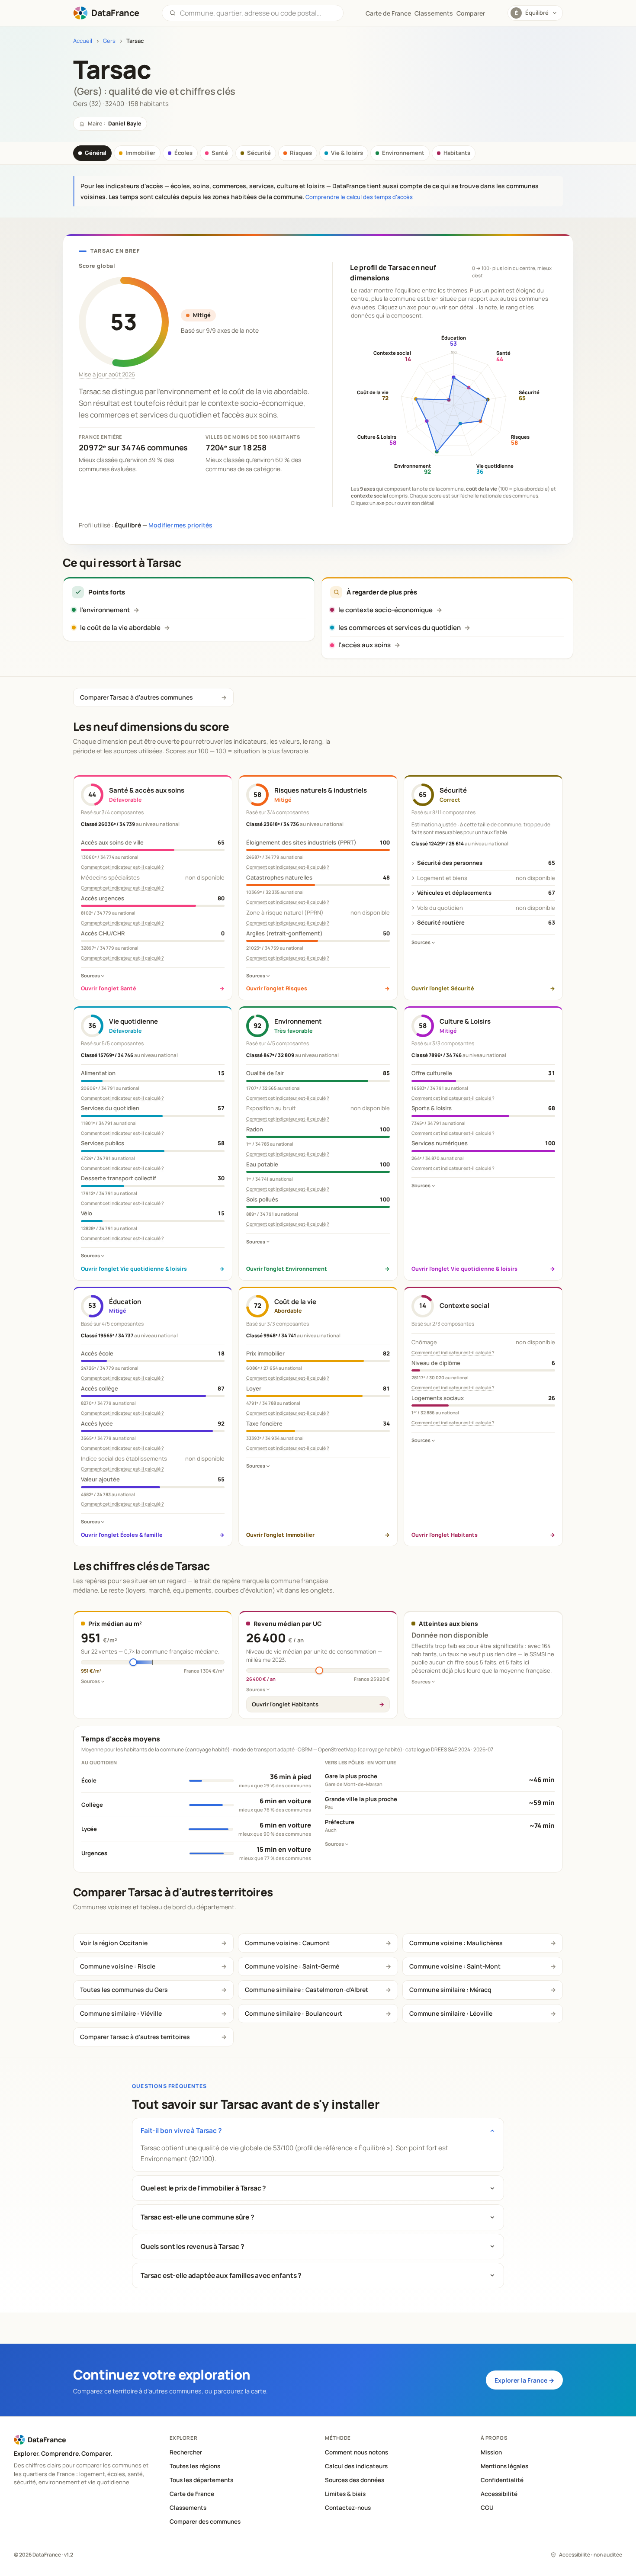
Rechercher (186, 2452)
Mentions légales (504, 2466)
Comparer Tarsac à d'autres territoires (135, 2037)
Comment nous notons (357, 2452)
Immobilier (140, 153)
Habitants (457, 153)
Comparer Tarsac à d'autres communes (137, 697)
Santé (220, 153)
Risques (301, 153)
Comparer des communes (205, 2521)
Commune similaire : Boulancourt (294, 2013)
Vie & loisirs (347, 153)
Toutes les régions (195, 2466)
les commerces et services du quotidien (400, 628)
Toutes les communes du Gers (124, 1990)
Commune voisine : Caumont (287, 1943)
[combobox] (258, 13)
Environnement (403, 153)
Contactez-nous (348, 2508)
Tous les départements (201, 2480)
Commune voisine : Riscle (118, 1966)
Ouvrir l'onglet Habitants (285, 1704)
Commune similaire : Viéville (121, 2013)
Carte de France (192, 2494)
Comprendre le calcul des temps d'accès (359, 197)
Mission (491, 2452)
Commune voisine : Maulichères (456, 1943)
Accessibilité (499, 2494)
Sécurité (259, 153)
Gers (109, 41)
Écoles (183, 153)
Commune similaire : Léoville (451, 2013)
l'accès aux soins (365, 645)
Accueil (83, 41)
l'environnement (105, 610)
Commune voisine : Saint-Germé (292, 1966)
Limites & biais (345, 2494)
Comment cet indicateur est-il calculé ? (122, 867)
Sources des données (355, 2480)
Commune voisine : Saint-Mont (455, 1966)
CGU (487, 2508)
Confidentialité (502, 2480)
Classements (434, 13)
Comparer (471, 13)
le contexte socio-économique (385, 610)
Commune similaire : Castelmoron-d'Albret (307, 1990)
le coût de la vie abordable (120, 628)
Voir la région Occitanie (114, 1943)
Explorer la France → (524, 2380)
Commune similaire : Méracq (450, 1990)
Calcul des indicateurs (356, 2466)
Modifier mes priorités (180, 525)
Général (96, 153)
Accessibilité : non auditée (591, 2555)
